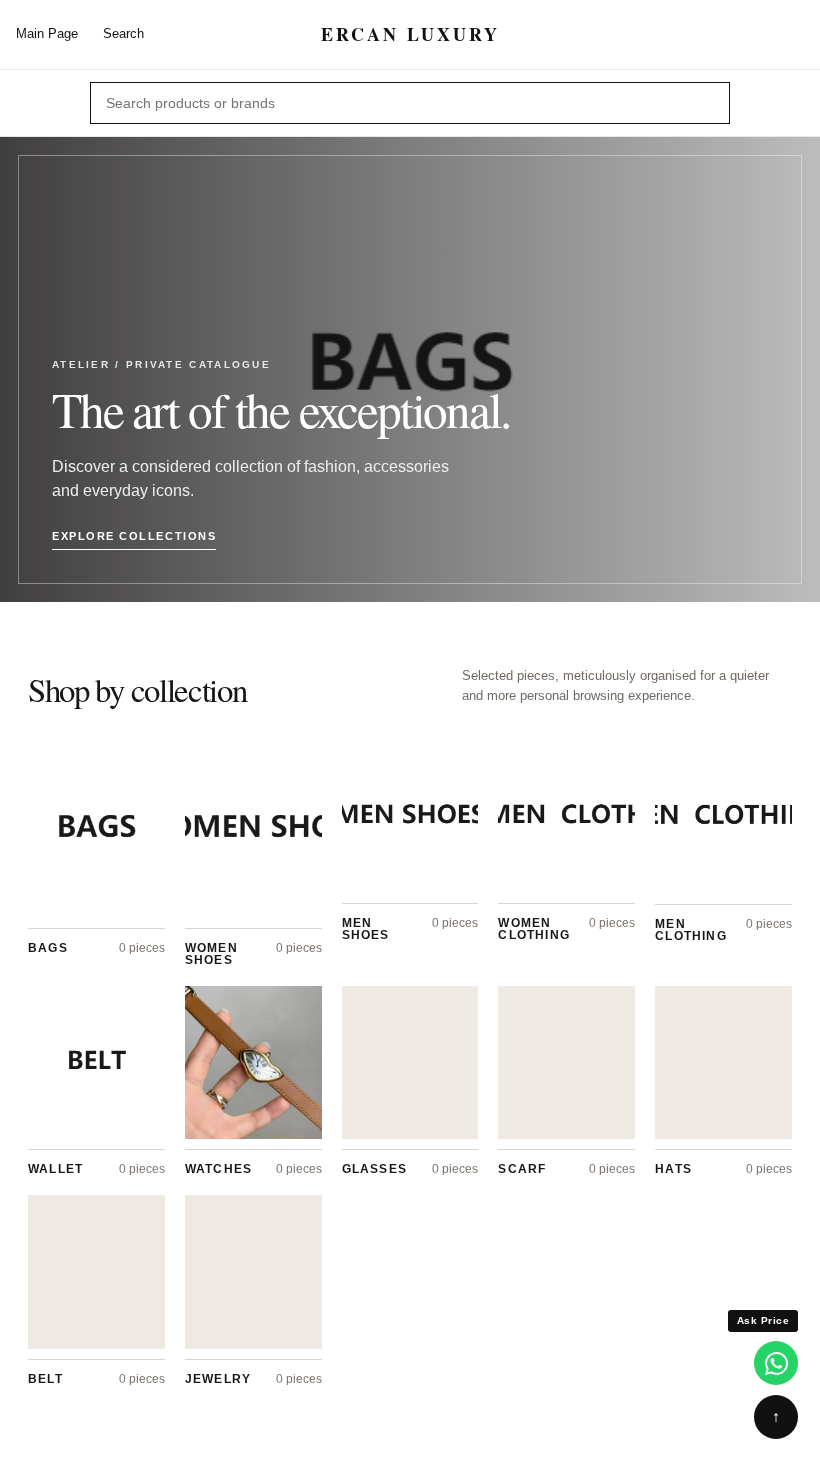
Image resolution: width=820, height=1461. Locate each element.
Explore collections (134, 536)
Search (123, 33)
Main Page (47, 33)
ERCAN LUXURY (410, 34)
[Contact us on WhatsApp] (776, 1363)
